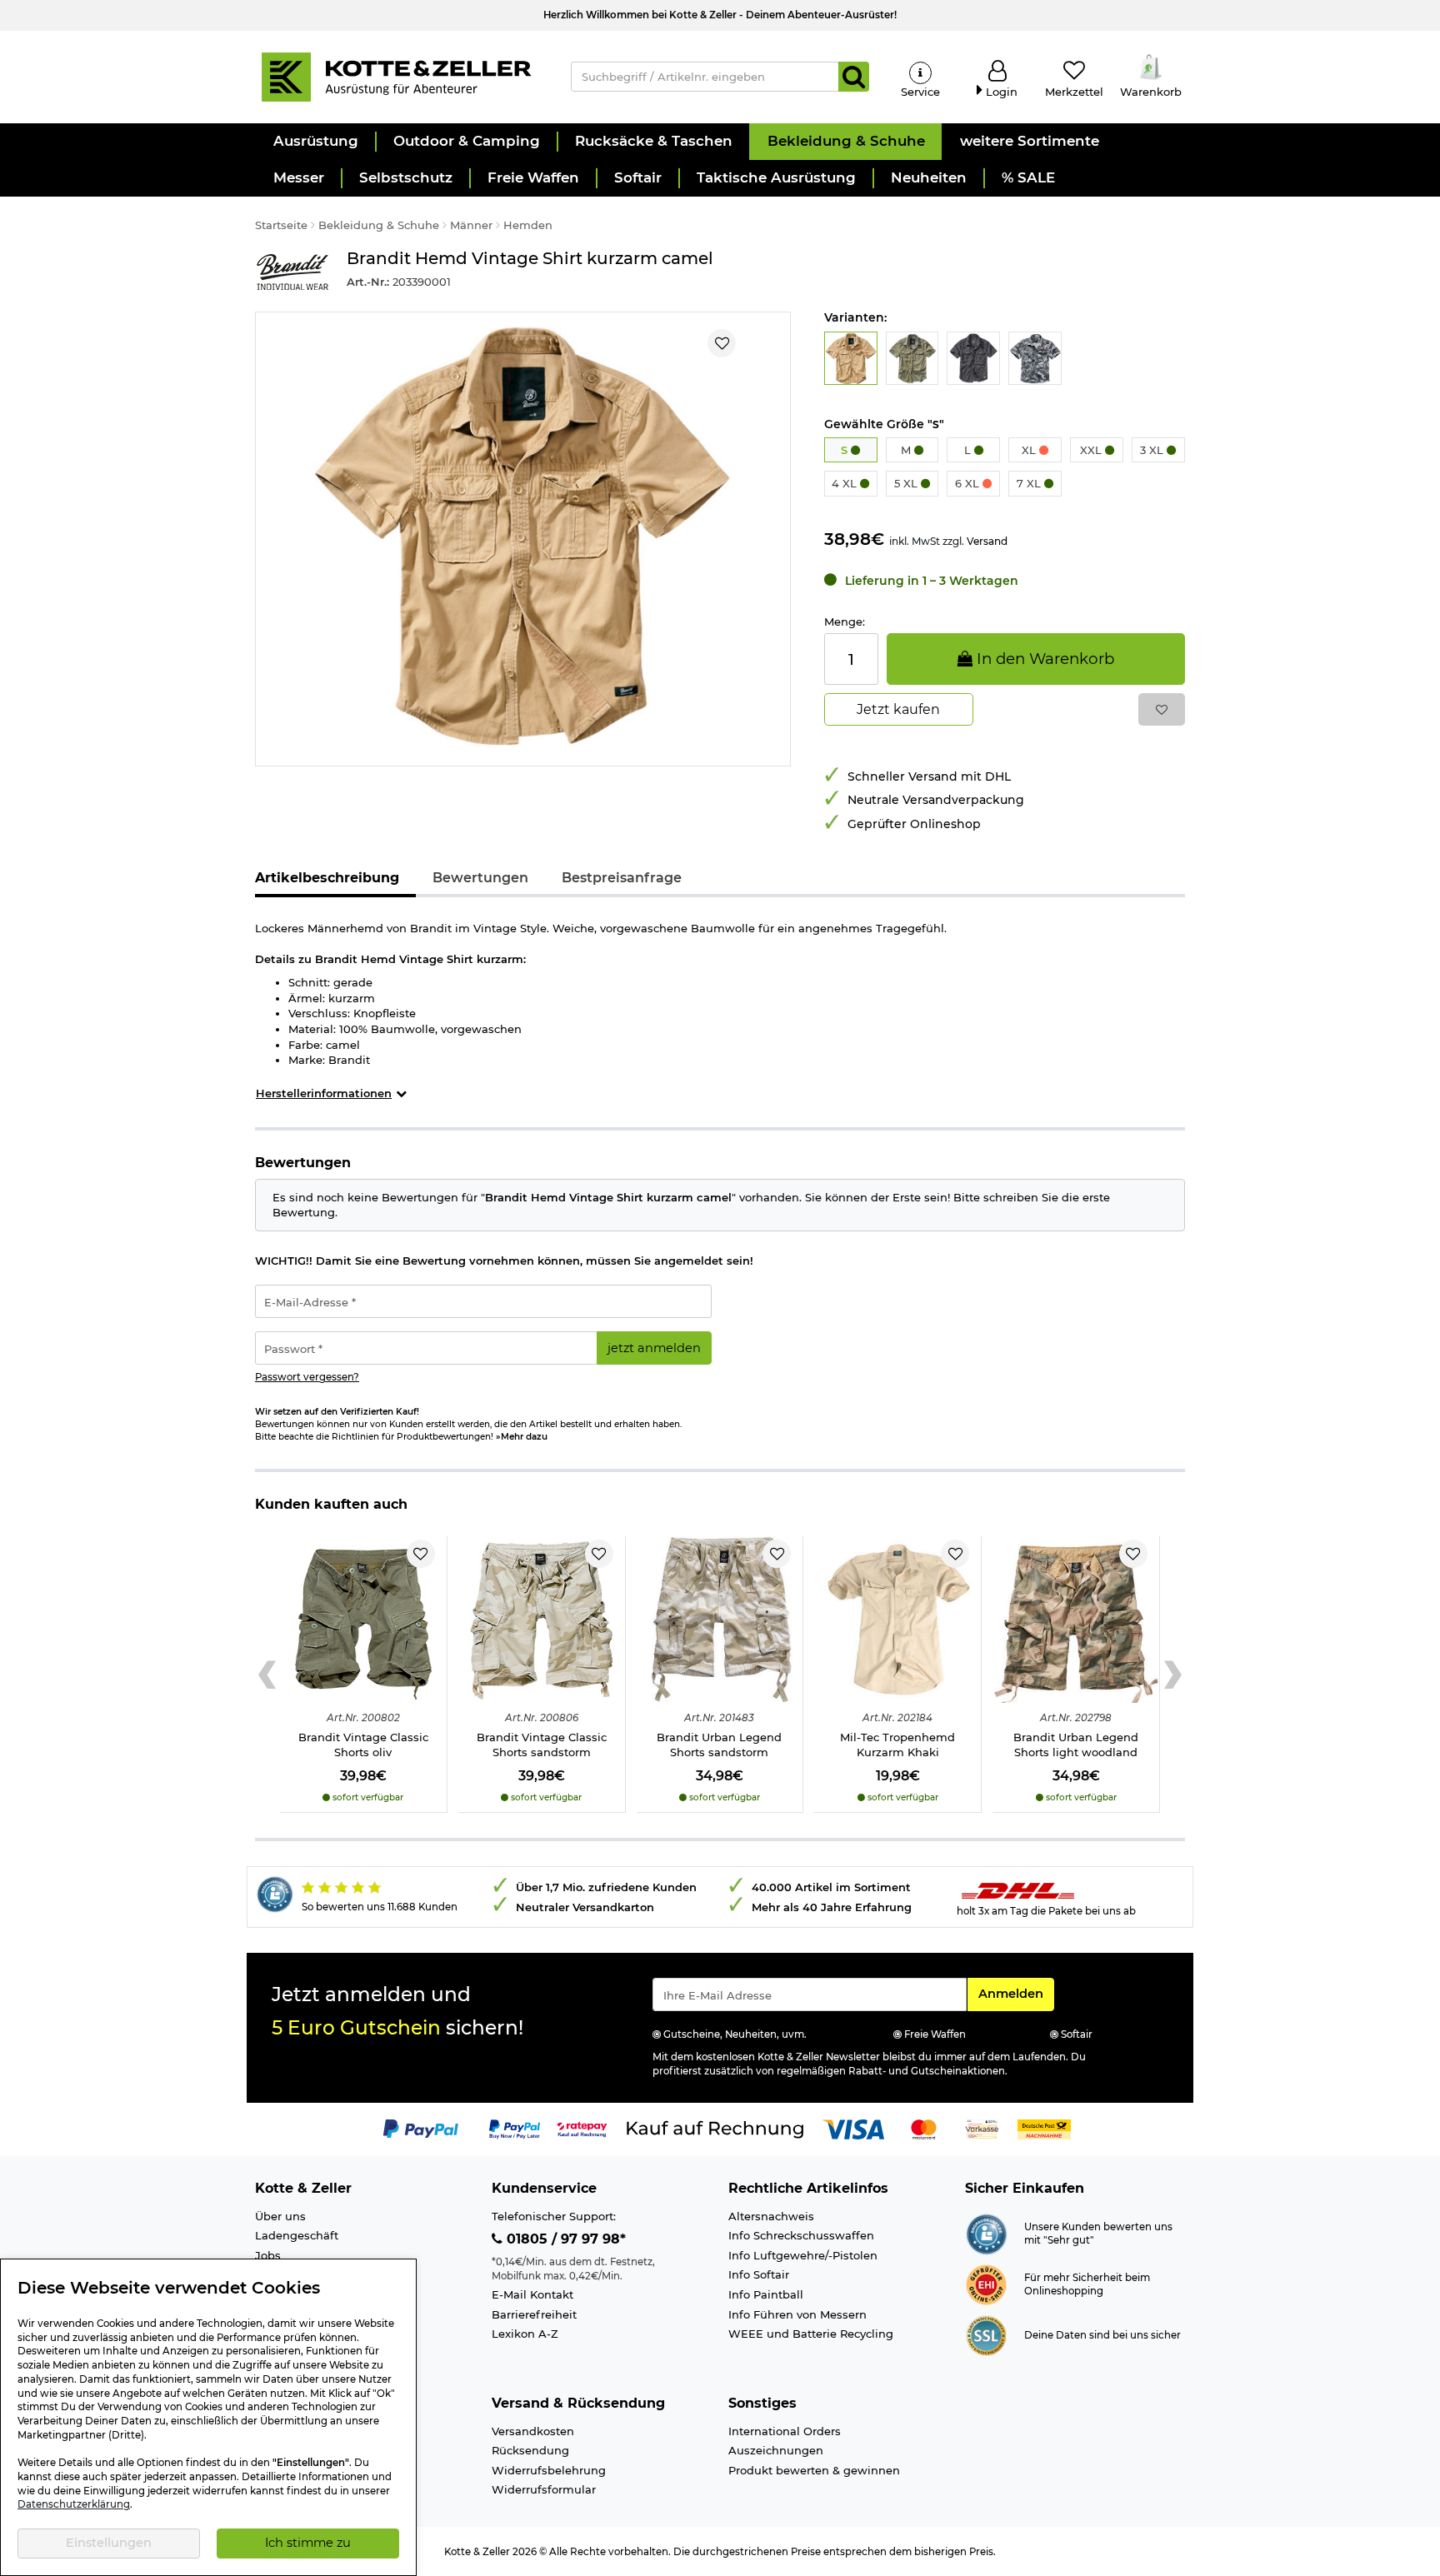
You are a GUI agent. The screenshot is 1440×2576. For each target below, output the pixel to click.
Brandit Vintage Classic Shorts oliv (363, 1745)
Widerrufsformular (544, 2489)
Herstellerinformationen (324, 1093)
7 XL (1030, 483)
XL (1030, 450)
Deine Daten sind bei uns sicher (1102, 2335)
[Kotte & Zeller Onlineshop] (396, 76)
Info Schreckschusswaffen (801, 2235)
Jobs (268, 2255)
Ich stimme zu (308, 2543)
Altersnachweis (771, 2216)
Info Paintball (766, 2294)
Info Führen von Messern (797, 2314)
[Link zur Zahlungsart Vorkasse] (982, 2129)
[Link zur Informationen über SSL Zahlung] (986, 2334)
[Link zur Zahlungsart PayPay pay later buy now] (515, 2129)
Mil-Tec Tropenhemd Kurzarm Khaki (897, 1745)
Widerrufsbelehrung (549, 2470)
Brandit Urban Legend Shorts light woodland (1076, 1745)
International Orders (785, 2431)
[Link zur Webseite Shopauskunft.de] (986, 2233)
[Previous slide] (267, 1675)
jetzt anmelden (654, 1348)
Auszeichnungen (776, 2450)
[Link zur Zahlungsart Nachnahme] (1044, 2129)
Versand (987, 541)
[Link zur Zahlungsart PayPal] (421, 2129)
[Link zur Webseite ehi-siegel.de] (986, 2284)
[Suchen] (854, 77)
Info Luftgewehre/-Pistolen (803, 2255)
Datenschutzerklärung (74, 2504)
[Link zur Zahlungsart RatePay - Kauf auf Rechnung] (582, 2129)
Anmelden (1016, 1993)
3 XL (1153, 450)
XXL (1092, 450)
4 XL (846, 483)
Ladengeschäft (297, 2235)
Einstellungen (109, 2543)
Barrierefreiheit (534, 2314)
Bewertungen (480, 878)
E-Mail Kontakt (532, 2294)
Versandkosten (533, 2431)
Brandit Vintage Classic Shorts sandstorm (542, 1745)
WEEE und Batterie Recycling (811, 2334)
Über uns (280, 2216)
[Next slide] (1173, 1675)
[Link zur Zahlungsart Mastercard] (924, 2129)
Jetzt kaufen (898, 709)
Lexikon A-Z (525, 2334)
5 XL (907, 483)
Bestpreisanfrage (622, 878)
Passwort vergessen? (307, 1377)
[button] (315, 142)
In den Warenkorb (1043, 659)
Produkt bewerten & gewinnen (814, 2470)
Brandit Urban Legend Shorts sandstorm (719, 1745)
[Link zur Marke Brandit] (292, 272)
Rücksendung (530, 2450)
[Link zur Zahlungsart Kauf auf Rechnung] (715, 2129)
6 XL (969, 483)
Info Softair (759, 2274)
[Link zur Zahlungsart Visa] (853, 2129)
